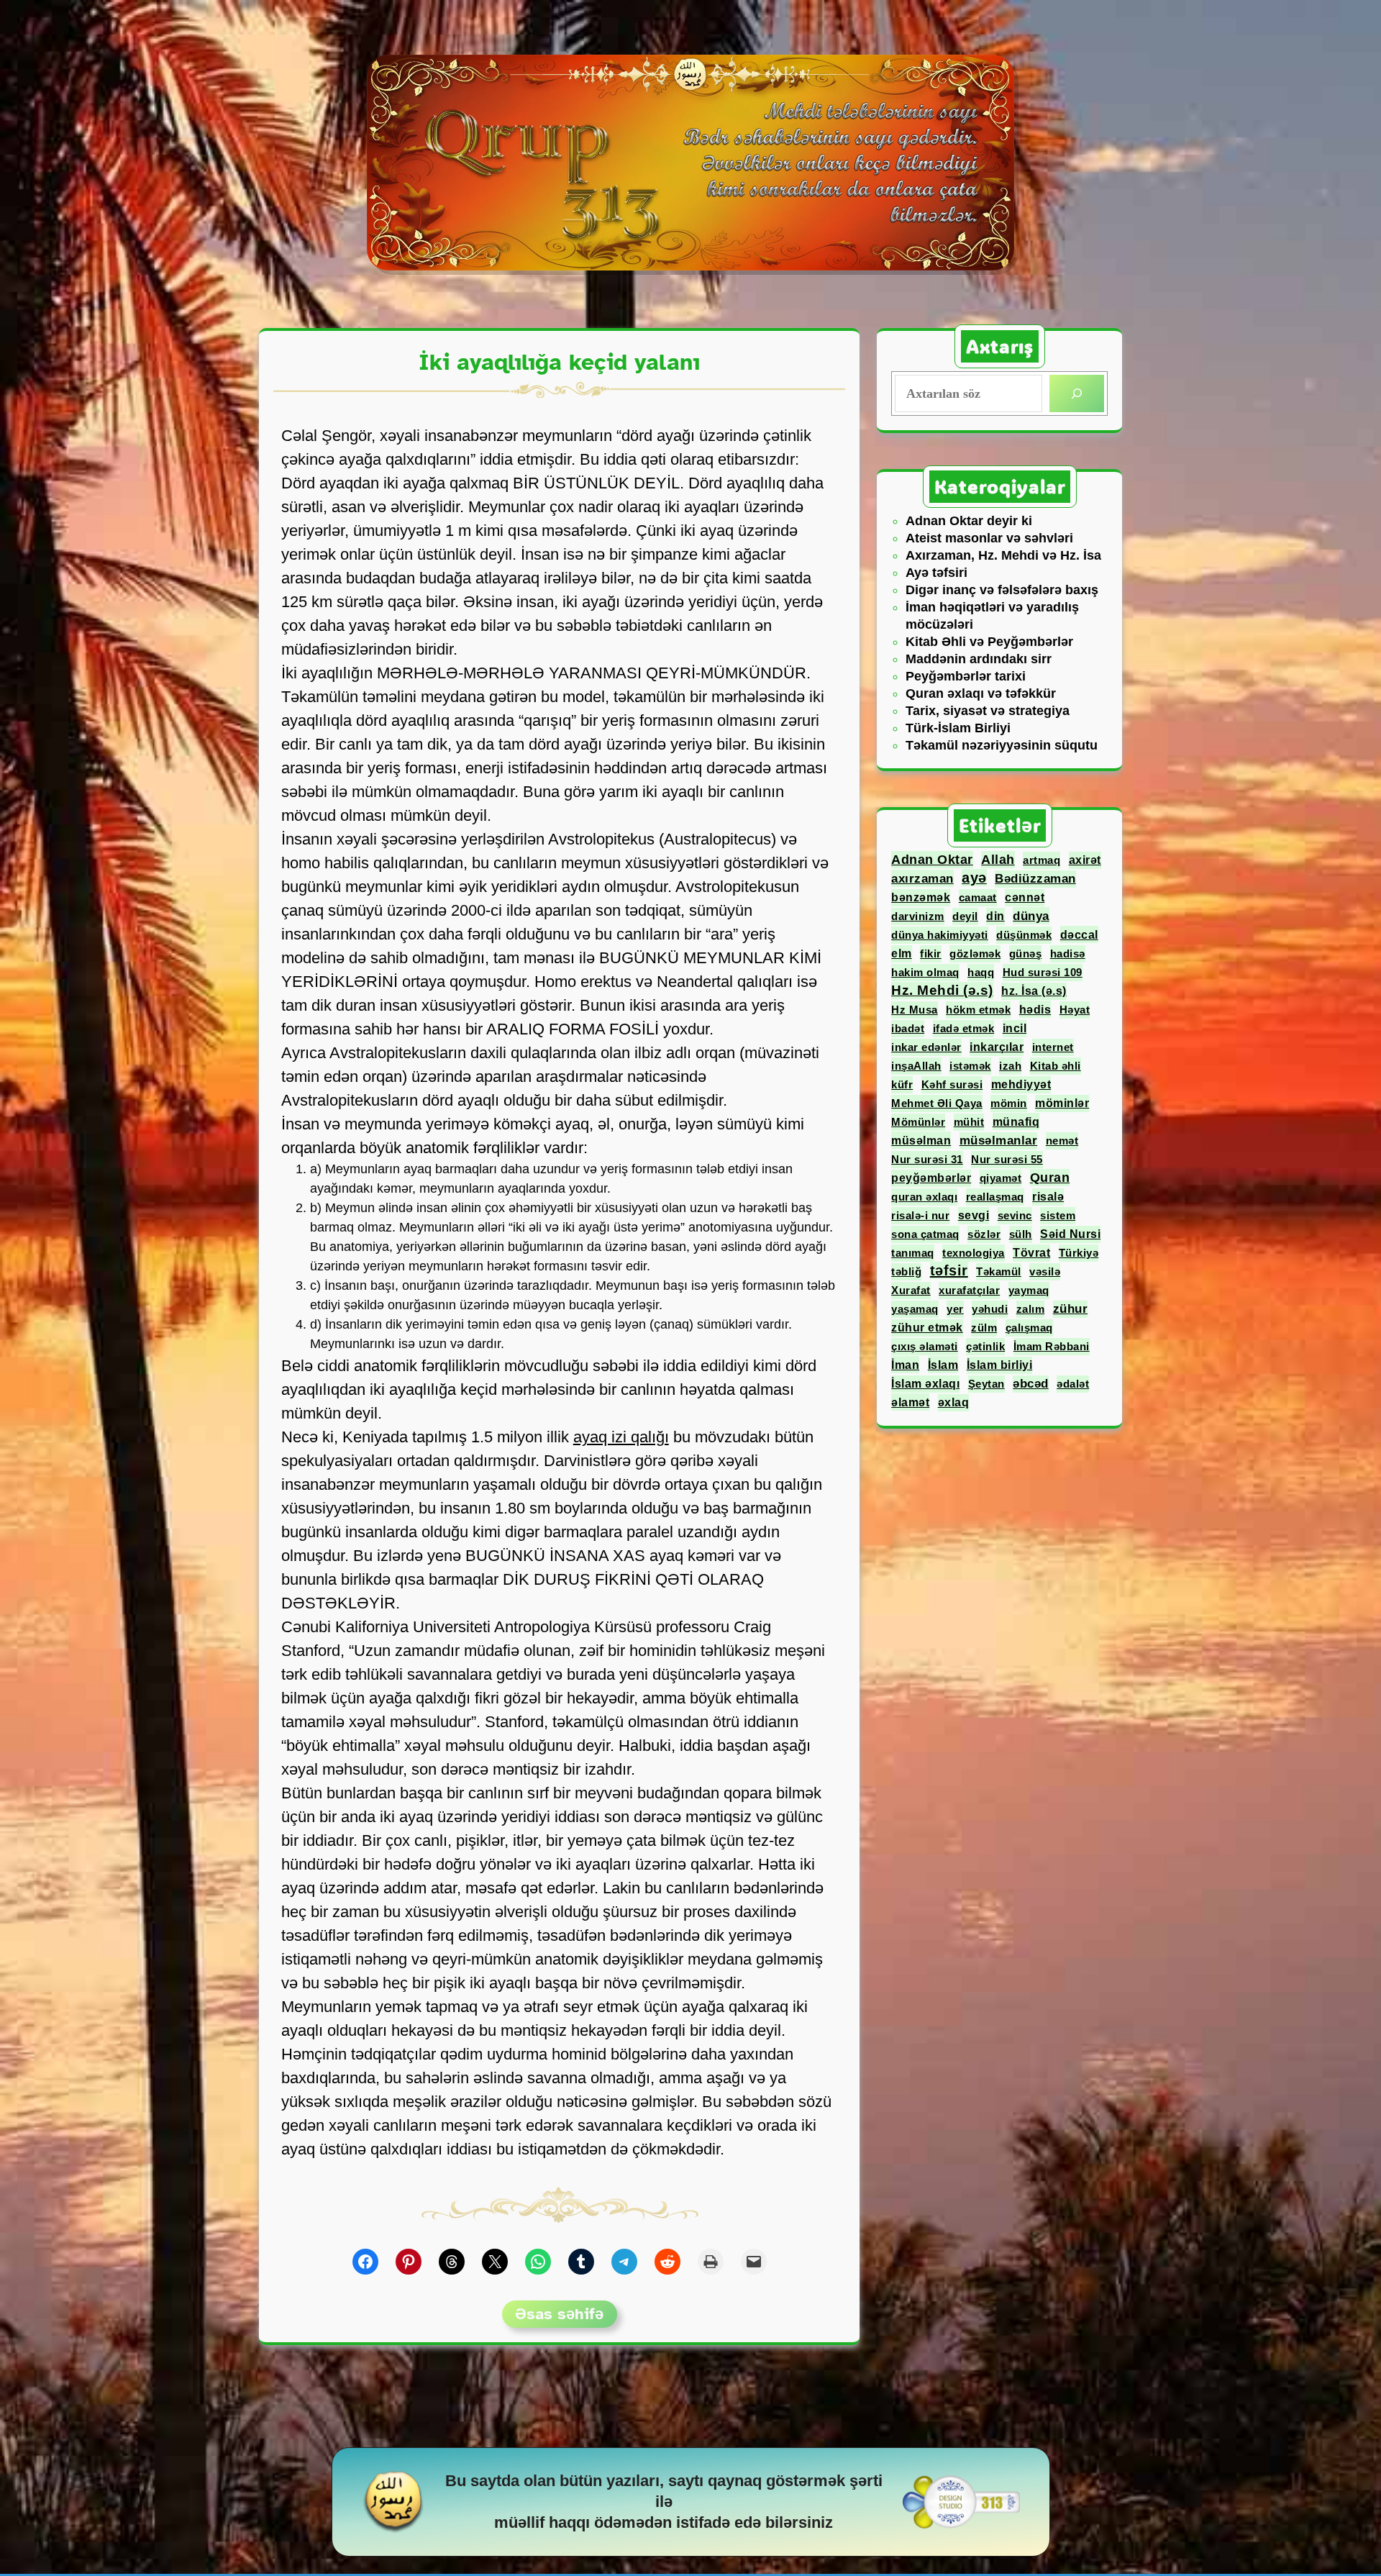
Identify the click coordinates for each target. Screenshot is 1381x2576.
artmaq (1042, 860)
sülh (1021, 1234)
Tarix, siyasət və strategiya (988, 711)
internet (1053, 1047)
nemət (1062, 1141)
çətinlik (985, 1346)
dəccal (1079, 934)
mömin (1009, 1103)
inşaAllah (916, 1066)
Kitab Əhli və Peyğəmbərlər (989, 642)
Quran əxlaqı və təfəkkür (981, 693)
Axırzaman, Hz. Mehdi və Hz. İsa (1003, 555)
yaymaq (1029, 1290)
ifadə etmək (964, 1028)
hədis (1035, 1009)
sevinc (1015, 1215)
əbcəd (1031, 1384)
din (995, 916)
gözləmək (975, 954)
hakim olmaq (925, 972)
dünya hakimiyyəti (940, 935)
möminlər (1062, 1103)
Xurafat (911, 1290)
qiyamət (1001, 1178)
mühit (969, 1122)
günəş (1026, 954)
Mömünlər (918, 1122)
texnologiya (974, 1253)
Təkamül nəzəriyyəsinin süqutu (1002, 745)
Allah (998, 860)
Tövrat (1031, 1253)
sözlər (984, 1234)
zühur (1071, 1309)
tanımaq (913, 1253)
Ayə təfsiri (936, 573)
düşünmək (1024, 935)
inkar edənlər (926, 1047)
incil (1015, 1028)
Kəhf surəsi (952, 1084)
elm (902, 954)
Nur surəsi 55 (1007, 1159)
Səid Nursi (1070, 1234)
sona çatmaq (925, 1234)
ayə (974, 878)
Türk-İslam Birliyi (958, 728)
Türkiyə (1079, 1253)
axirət (1085, 860)
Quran (1050, 1178)
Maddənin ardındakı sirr (979, 659)
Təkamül (999, 1271)
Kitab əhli (1056, 1066)
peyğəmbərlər (931, 1178)
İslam (943, 1365)
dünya (1031, 916)
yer (955, 1309)
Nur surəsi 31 (927, 1159)
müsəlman (921, 1140)
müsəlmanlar (999, 1141)
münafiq (1016, 1121)
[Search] (1077, 393)
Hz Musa (915, 1010)
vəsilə (1045, 1271)
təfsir (949, 1270)
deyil (965, 916)
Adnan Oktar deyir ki (969, 521)
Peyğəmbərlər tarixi (966, 676)
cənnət (1025, 897)
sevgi (974, 1215)
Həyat (1075, 1010)
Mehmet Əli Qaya (937, 1103)
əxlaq (954, 1402)
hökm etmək (978, 1010)
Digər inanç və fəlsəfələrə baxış (1002, 590)
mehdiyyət (1021, 1084)
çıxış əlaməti (925, 1346)
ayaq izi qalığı (621, 1437)
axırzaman (922, 878)
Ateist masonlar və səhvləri (989, 538)
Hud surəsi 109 (1043, 972)
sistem (1058, 1215)
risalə (1048, 1197)
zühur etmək (927, 1328)
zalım (1031, 1309)
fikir (931, 954)
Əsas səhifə (559, 2314)
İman (905, 1365)
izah (1010, 1066)
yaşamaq (915, 1309)
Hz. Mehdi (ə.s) (942, 990)
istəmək (970, 1066)
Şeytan (986, 1384)
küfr (902, 1084)
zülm (984, 1328)
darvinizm (918, 916)
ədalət (1073, 1384)
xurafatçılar (969, 1290)
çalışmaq (1029, 1328)
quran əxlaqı (924, 1197)
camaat (978, 897)
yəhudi (990, 1309)
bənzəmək (921, 897)
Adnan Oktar (932, 860)
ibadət (908, 1028)
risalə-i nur (920, 1215)
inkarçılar (997, 1047)
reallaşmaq (995, 1197)
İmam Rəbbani (1052, 1346)
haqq (981, 972)
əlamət (910, 1402)
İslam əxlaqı (925, 1384)
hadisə (1068, 954)
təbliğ (906, 1271)
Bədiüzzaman (1035, 879)
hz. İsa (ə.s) (1034, 991)
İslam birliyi (1000, 1365)
